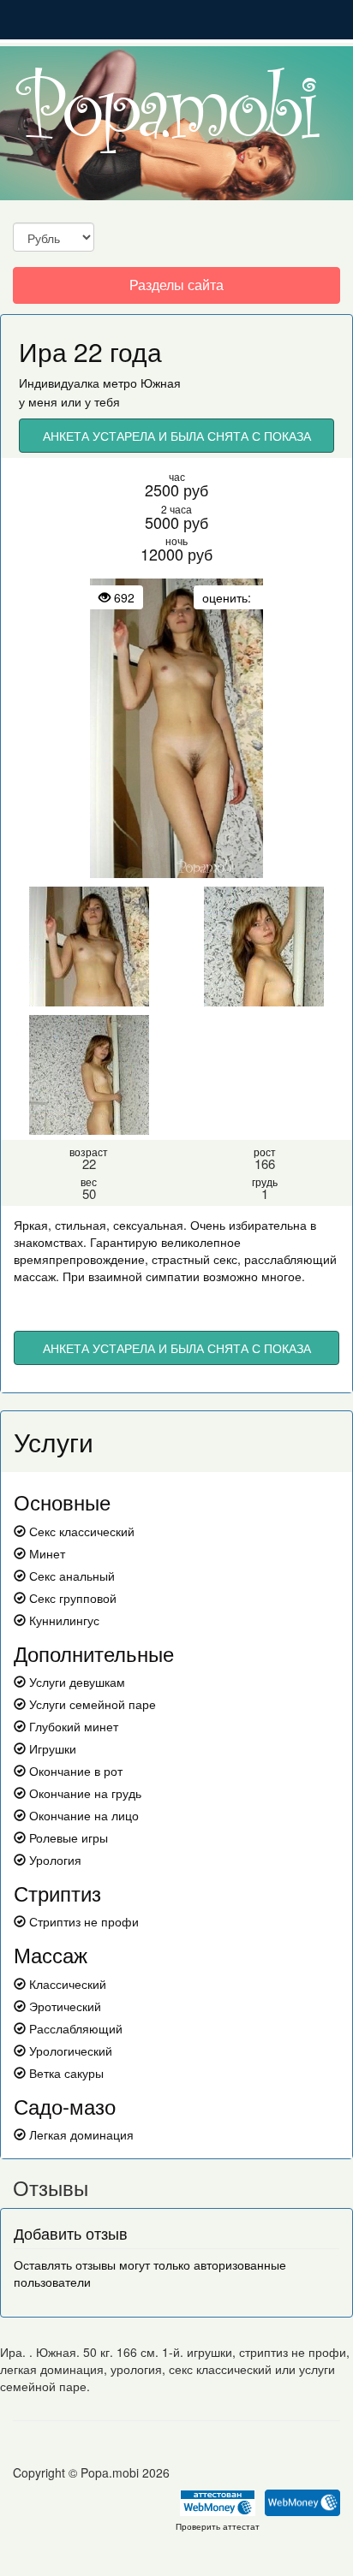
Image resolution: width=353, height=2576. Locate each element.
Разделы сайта (176, 289)
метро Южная (142, 383)
